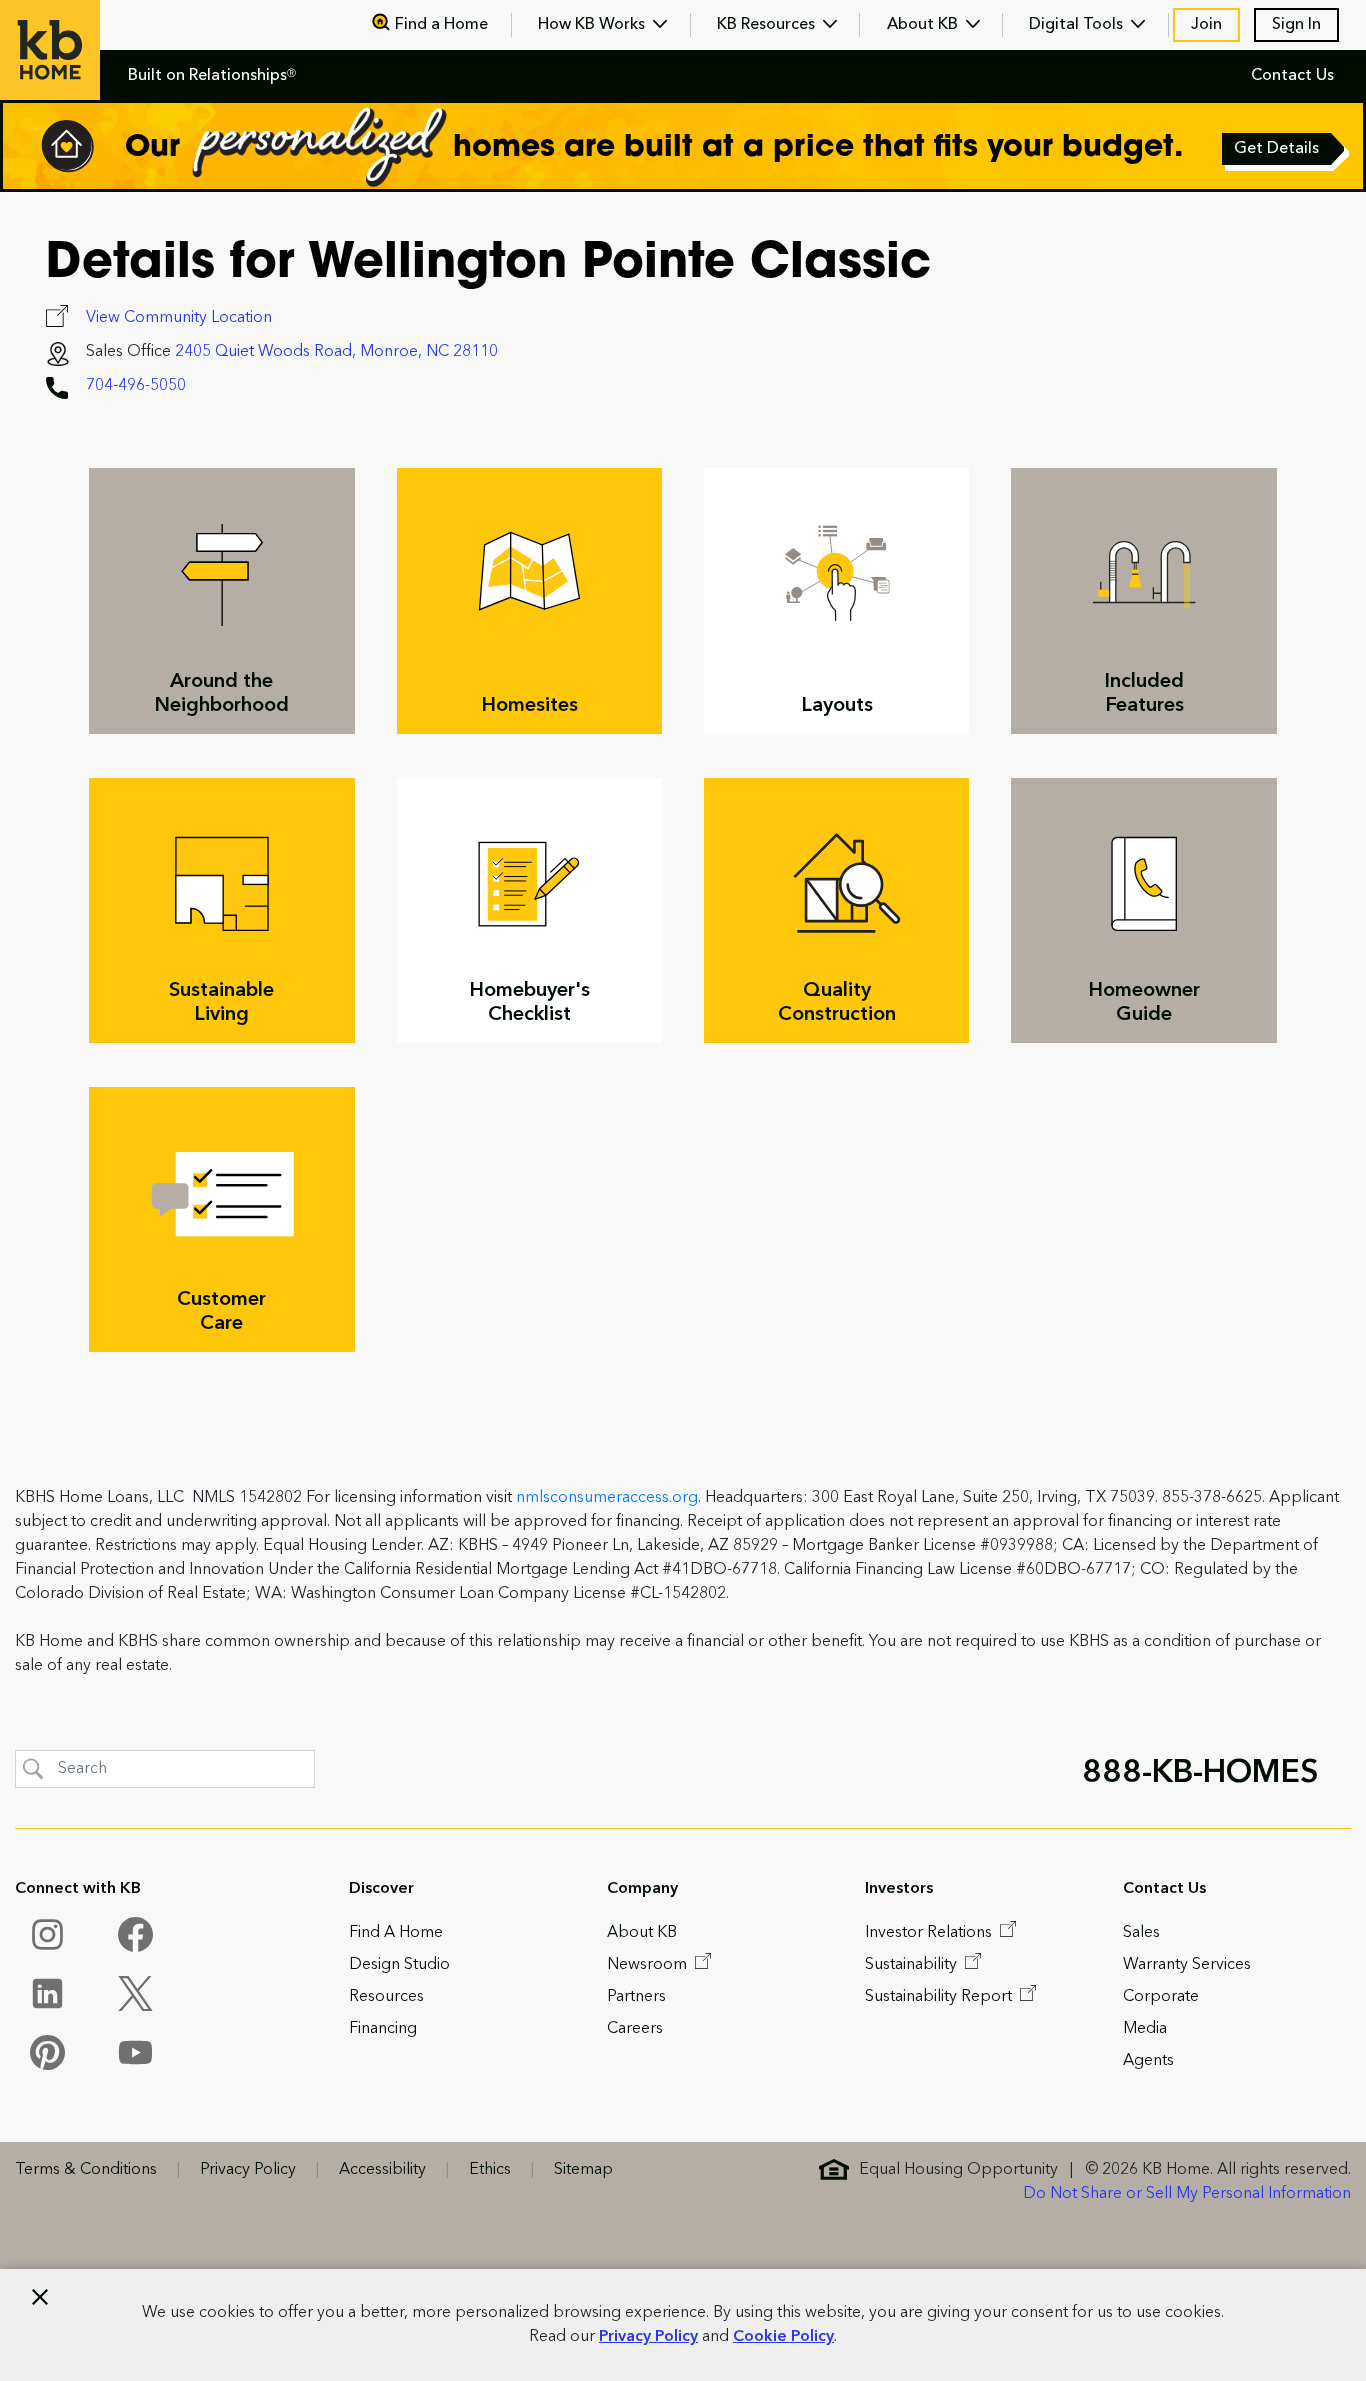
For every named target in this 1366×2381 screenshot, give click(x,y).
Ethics (490, 2170)
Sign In (1296, 25)
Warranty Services (1187, 1965)
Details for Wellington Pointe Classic (488, 265)
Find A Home (396, 1933)
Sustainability (913, 1965)
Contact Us (1292, 76)
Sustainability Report (940, 1997)
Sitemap (583, 2170)
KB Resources (768, 25)
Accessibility (382, 2170)
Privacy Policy (648, 2337)
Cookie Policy (783, 2337)
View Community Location (179, 318)
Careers (635, 2029)
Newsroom (649, 1965)
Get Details (1278, 151)
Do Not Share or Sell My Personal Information (1187, 2194)
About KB (924, 25)
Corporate (1161, 1997)
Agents (1148, 2061)
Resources (386, 1997)
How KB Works (593, 25)
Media (1145, 2029)
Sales (1141, 1933)
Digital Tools (1078, 25)
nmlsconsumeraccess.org (607, 1498)
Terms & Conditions (86, 2170)
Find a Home (441, 25)
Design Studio (399, 1965)
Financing (383, 2029)
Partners (636, 1997)
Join (1206, 25)
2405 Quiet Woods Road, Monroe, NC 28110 (336, 352)
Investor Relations (930, 1933)
